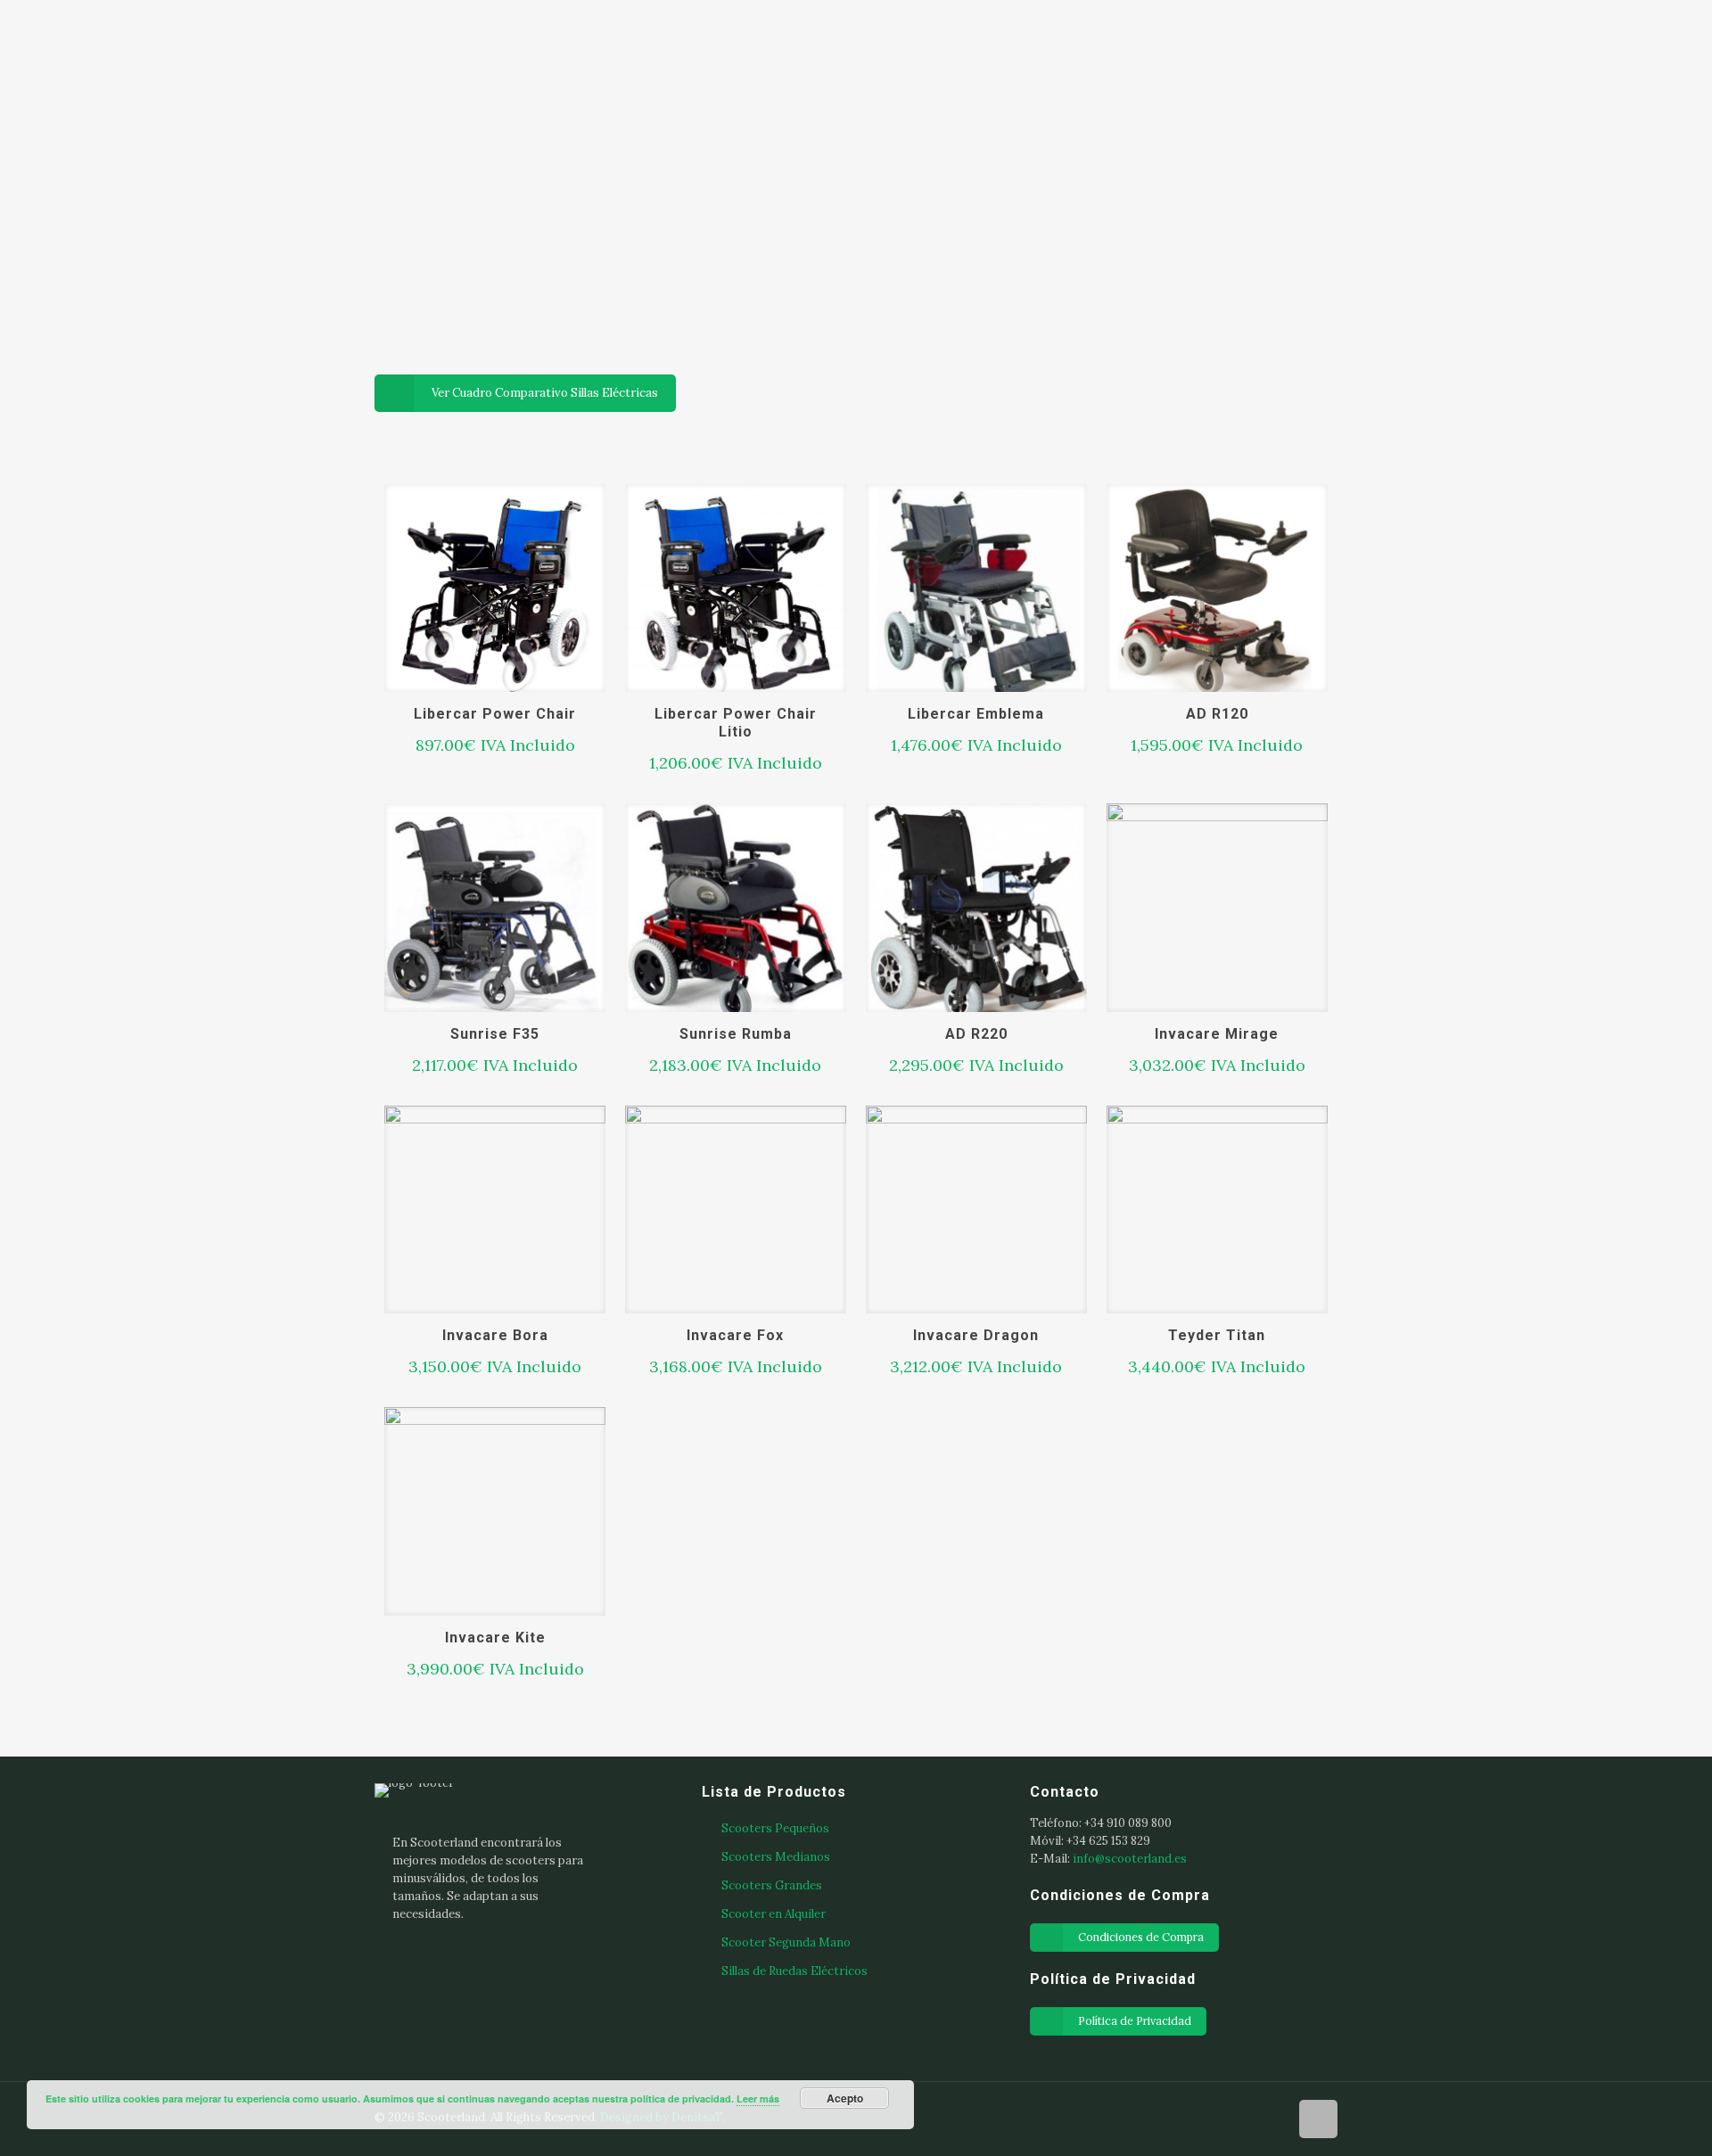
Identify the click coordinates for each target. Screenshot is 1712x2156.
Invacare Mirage (1217, 1034)
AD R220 (976, 1034)
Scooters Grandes (772, 1885)
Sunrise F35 (495, 1034)
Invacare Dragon (976, 1335)
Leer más (758, 2098)
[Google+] (1224, 2116)
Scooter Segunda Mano (786, 1942)
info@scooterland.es (1130, 1859)
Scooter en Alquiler (774, 1914)
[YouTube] (1272, 2116)
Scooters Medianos (776, 1857)
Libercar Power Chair (495, 714)
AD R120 (1217, 714)
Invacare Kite (495, 1638)
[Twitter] (1248, 2116)
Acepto (845, 2098)
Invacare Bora (495, 1335)
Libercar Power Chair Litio (736, 723)
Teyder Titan (1217, 1335)
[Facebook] (1200, 2116)
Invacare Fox (735, 1335)
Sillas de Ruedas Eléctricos (794, 1971)
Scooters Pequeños (775, 1828)
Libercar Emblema (976, 714)
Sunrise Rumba (736, 1034)
